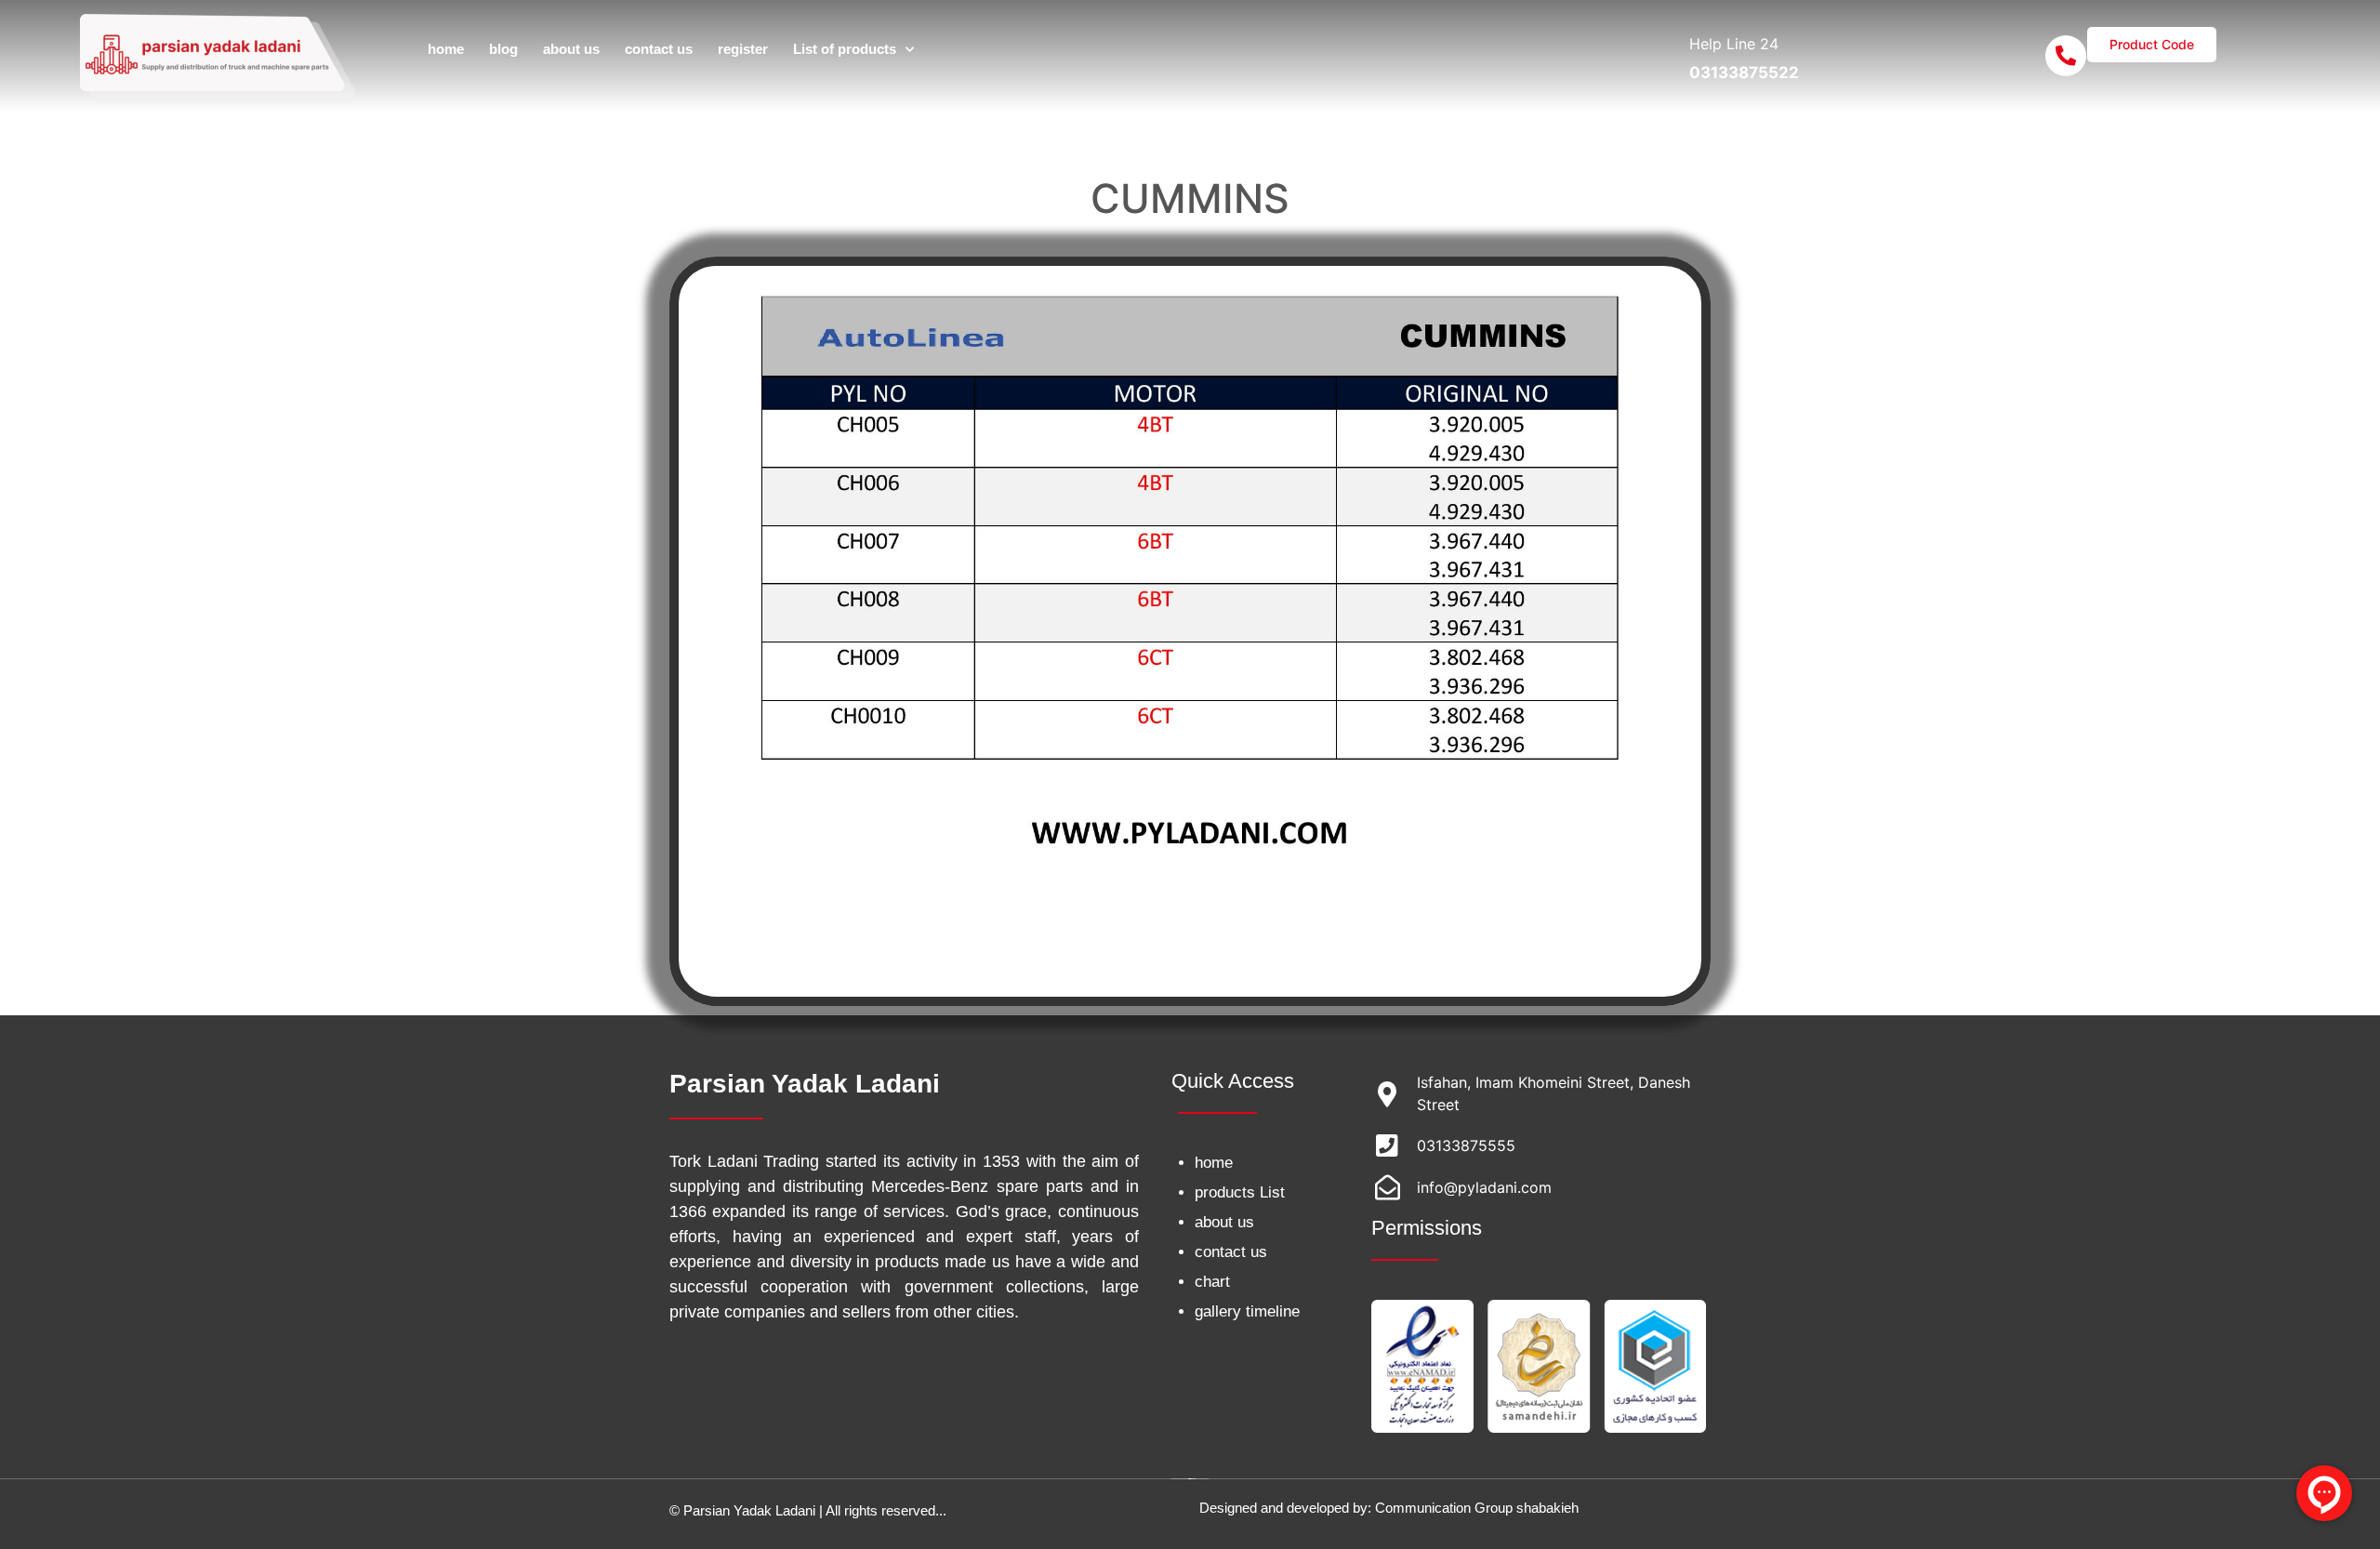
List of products (845, 49)
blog (503, 49)
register (743, 49)
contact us (659, 49)
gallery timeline (1247, 1311)
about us (571, 49)
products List (1240, 1192)
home (446, 49)
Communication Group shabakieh (1477, 1508)
